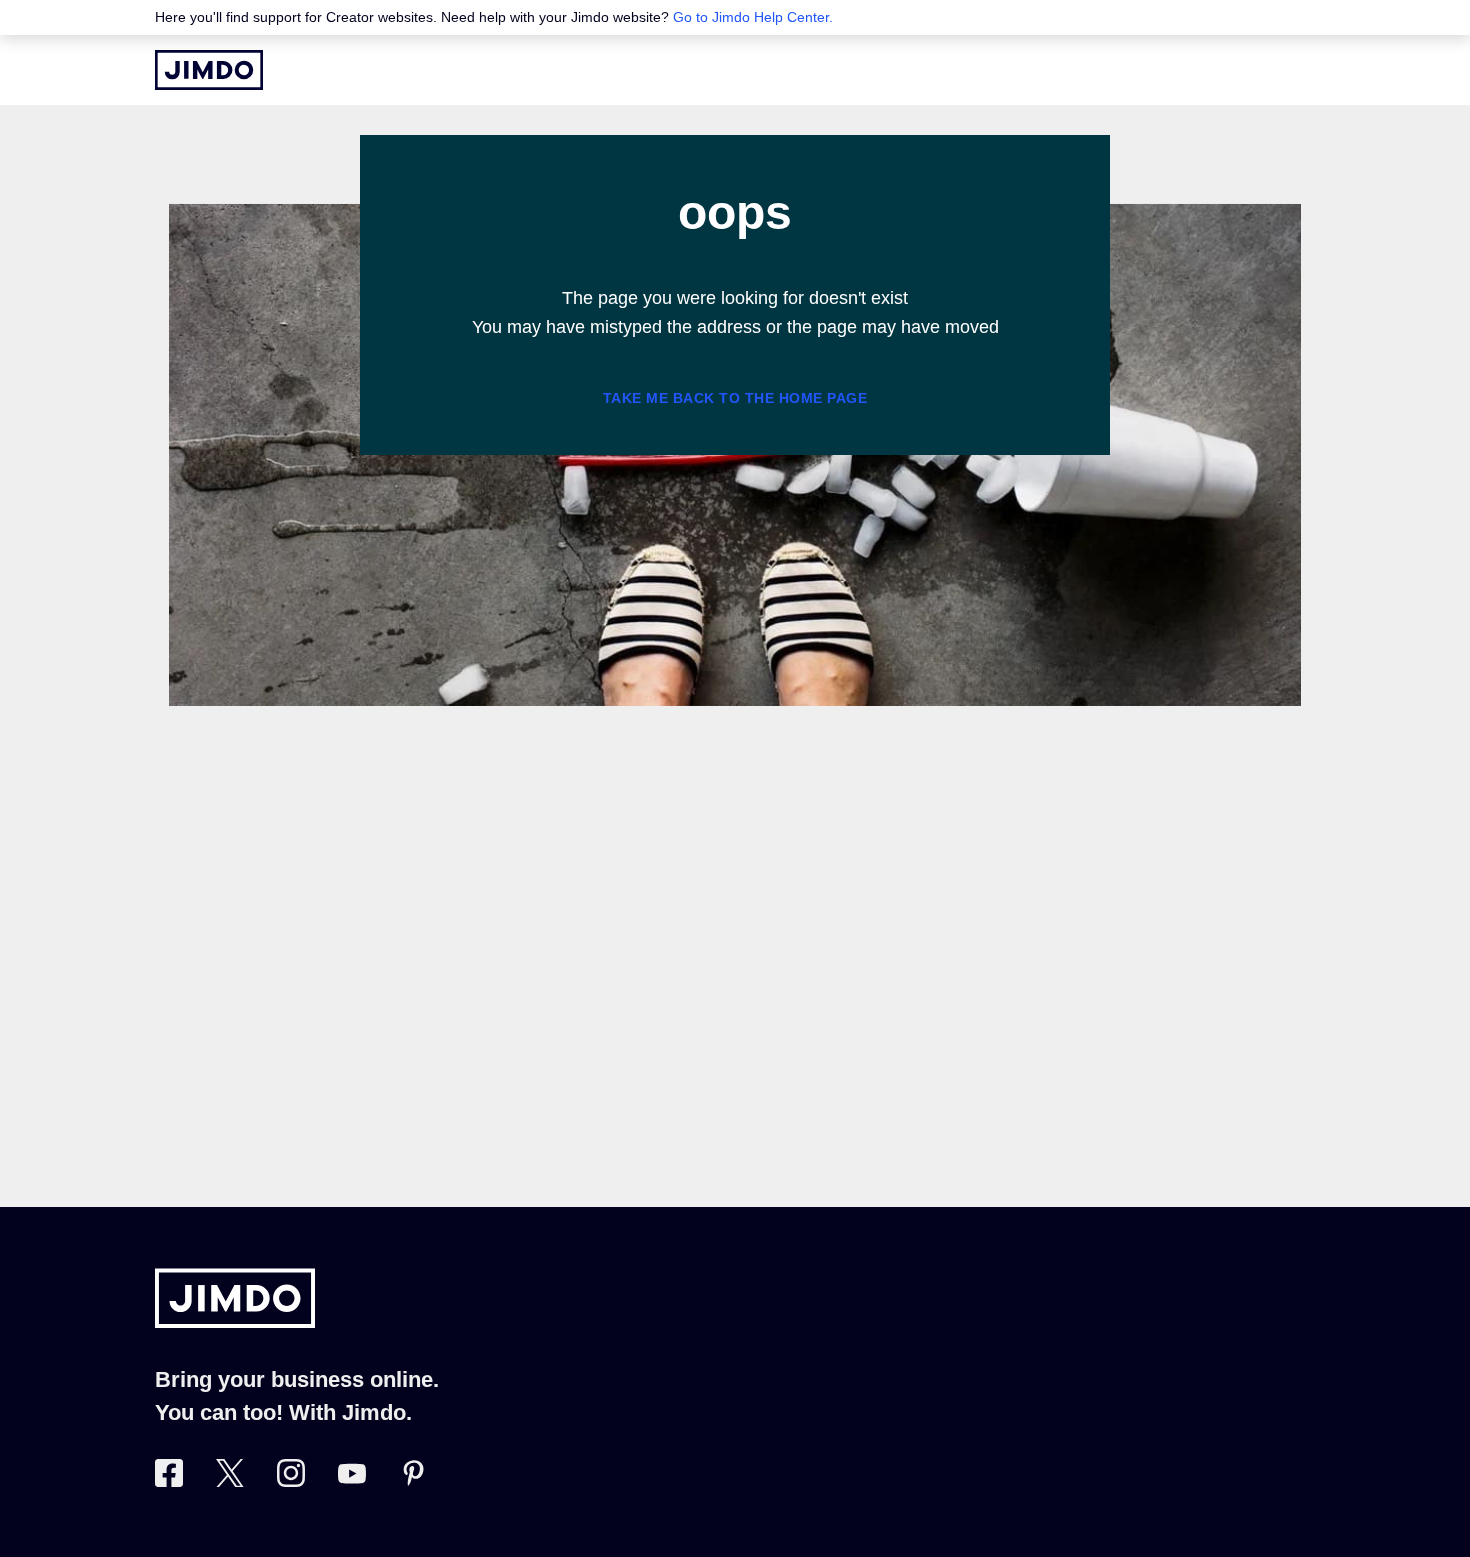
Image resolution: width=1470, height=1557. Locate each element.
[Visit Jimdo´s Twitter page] (230, 1481)
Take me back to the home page (735, 398)
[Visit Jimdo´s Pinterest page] (413, 1481)
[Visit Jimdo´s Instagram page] (291, 1481)
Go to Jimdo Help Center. (753, 17)
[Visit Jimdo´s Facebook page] (169, 1481)
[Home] (209, 70)
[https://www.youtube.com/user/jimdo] (352, 1481)
